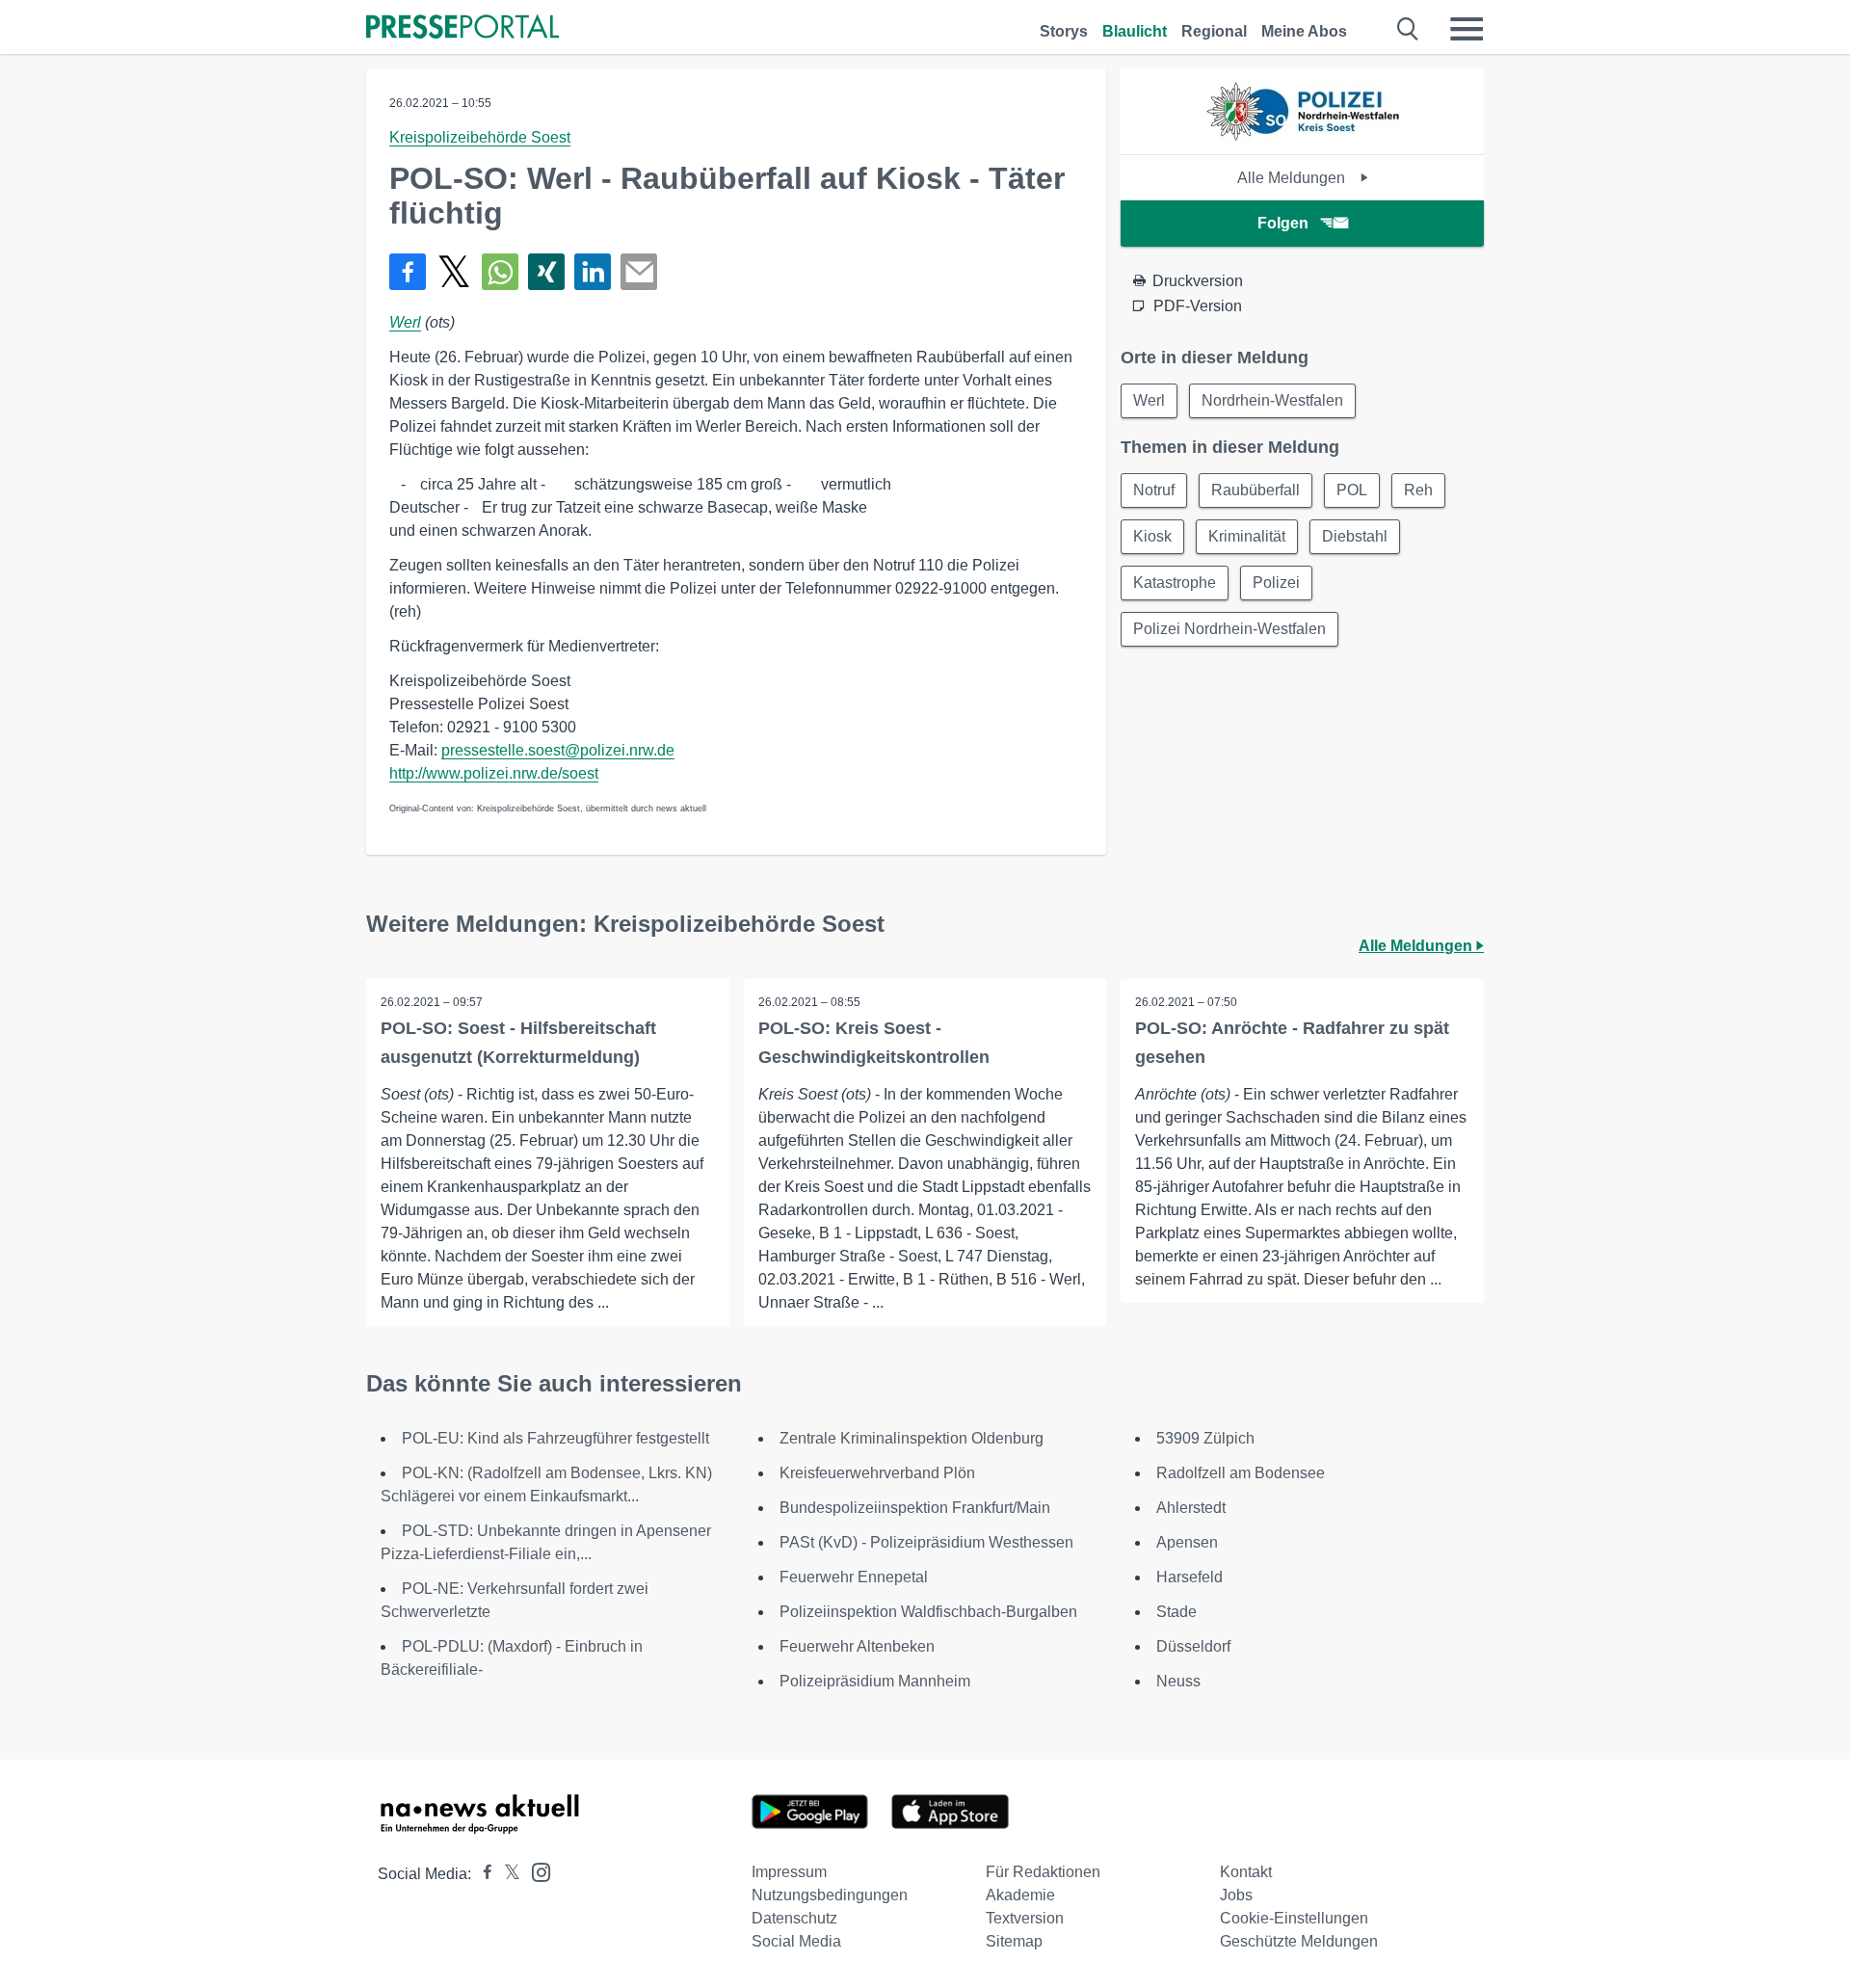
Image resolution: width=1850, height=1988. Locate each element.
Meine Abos (1304, 31)
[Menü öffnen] (1467, 29)
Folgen (1283, 223)
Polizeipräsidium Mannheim (875, 1681)
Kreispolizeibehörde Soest (480, 137)
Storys (1064, 31)
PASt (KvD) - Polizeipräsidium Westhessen (926, 1542)
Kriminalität (1247, 536)
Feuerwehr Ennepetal (854, 1577)
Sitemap (1014, 1941)
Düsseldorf (1193, 1646)
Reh (1418, 490)
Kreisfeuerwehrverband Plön (877, 1473)
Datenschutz (794, 1918)
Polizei (1276, 583)
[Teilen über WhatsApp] (500, 272)
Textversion (1025, 1918)
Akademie (1020, 1895)
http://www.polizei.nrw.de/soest (494, 773)
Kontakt (1246, 1872)
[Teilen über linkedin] (593, 272)
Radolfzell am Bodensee (1241, 1473)
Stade (1176, 1612)
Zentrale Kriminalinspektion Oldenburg (912, 1438)
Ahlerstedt (1191, 1508)
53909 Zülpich (1205, 1438)
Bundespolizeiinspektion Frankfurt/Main (915, 1508)
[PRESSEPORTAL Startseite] (462, 28)
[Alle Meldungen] (1303, 137)
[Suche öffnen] (1408, 29)
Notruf (1154, 490)
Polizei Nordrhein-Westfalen (1229, 629)
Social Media (796, 1941)
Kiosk (1152, 536)
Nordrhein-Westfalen (1272, 400)
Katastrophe (1175, 583)
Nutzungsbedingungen (830, 1895)
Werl (405, 322)
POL (1352, 490)
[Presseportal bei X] (506, 1874)
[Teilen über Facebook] (408, 272)
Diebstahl (1355, 536)
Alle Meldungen (1293, 178)
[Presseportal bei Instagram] (535, 1871)
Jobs (1236, 1895)
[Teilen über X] (454, 272)
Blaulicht (1135, 31)
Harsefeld (1189, 1577)
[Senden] (639, 272)
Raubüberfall (1255, 490)
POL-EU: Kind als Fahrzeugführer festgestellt (555, 1438)
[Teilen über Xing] (546, 272)
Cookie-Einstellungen (1294, 1918)
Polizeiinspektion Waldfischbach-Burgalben (928, 1612)
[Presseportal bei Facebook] (482, 1874)
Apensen (1187, 1542)
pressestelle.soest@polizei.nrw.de (558, 750)
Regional (1214, 31)
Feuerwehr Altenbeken (857, 1646)
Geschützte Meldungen (1299, 1941)
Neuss (1178, 1681)
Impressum (789, 1872)
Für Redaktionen (1043, 1872)
